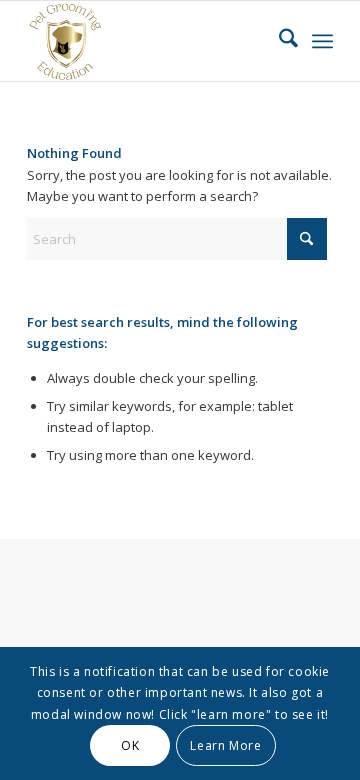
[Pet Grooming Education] (149, 41)
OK (130, 745)
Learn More (225, 745)
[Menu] (322, 41)
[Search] (278, 41)
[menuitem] (278, 41)
